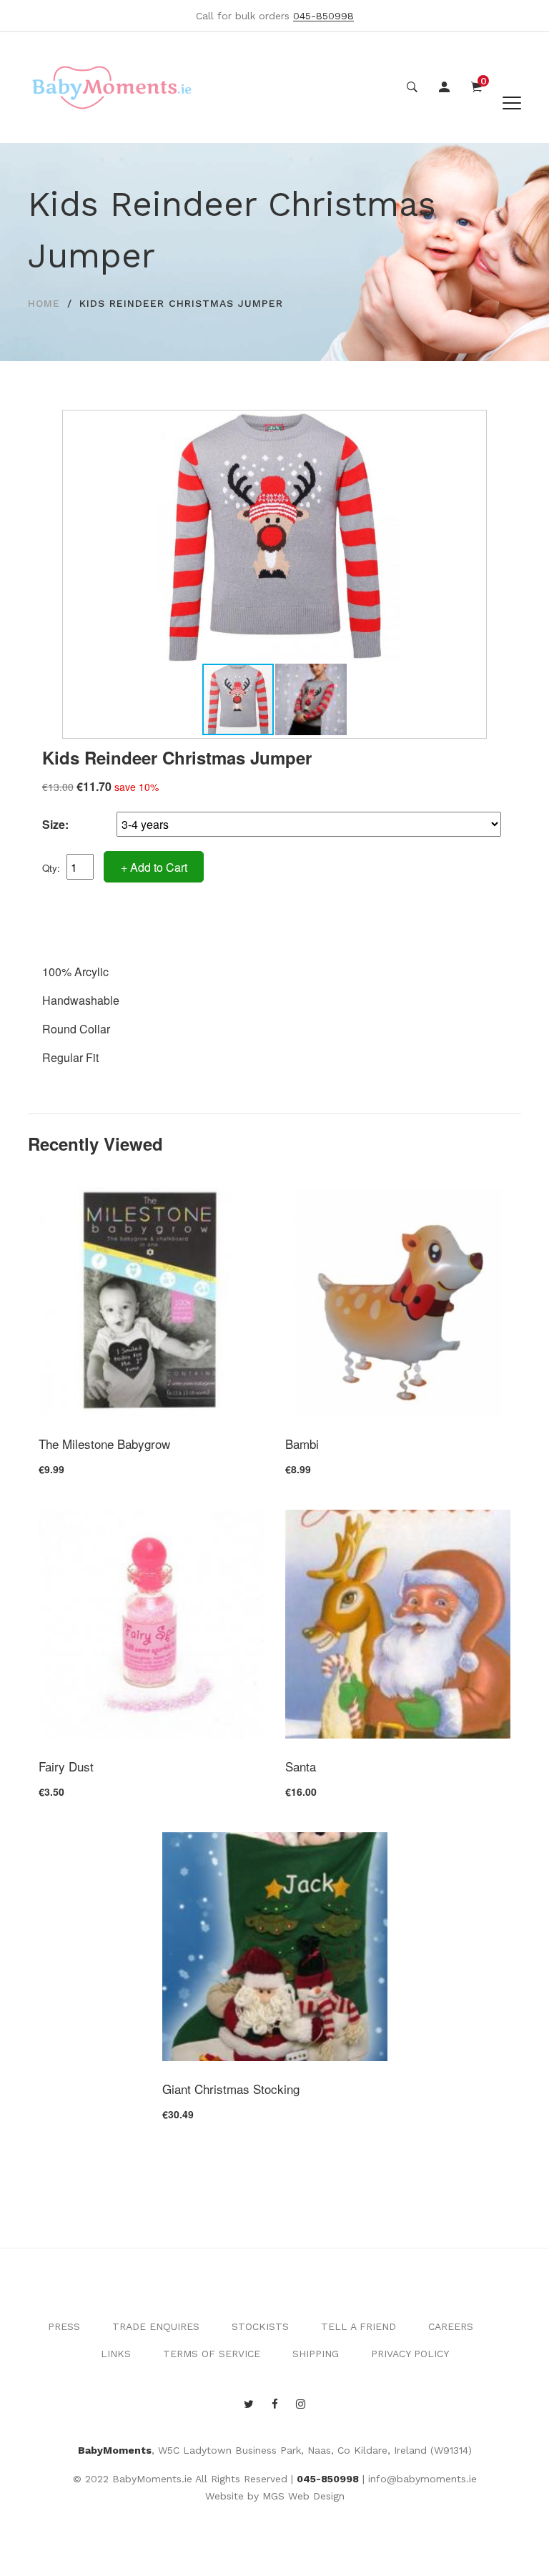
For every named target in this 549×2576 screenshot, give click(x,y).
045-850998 (328, 2479)
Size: (55, 824)
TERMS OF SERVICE (212, 2354)
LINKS (116, 2354)
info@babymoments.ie (422, 2479)
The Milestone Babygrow (104, 1444)
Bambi (302, 1444)
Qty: (51, 868)
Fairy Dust (66, 1766)
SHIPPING (316, 2354)
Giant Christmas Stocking (231, 2089)
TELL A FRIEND (358, 2326)
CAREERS (451, 2326)
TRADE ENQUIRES (156, 2326)
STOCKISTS (260, 2326)
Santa (301, 1766)
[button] (472, 425)
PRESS (64, 2326)
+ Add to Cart (154, 867)
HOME (44, 303)
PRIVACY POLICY (410, 2354)
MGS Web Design (303, 2496)
